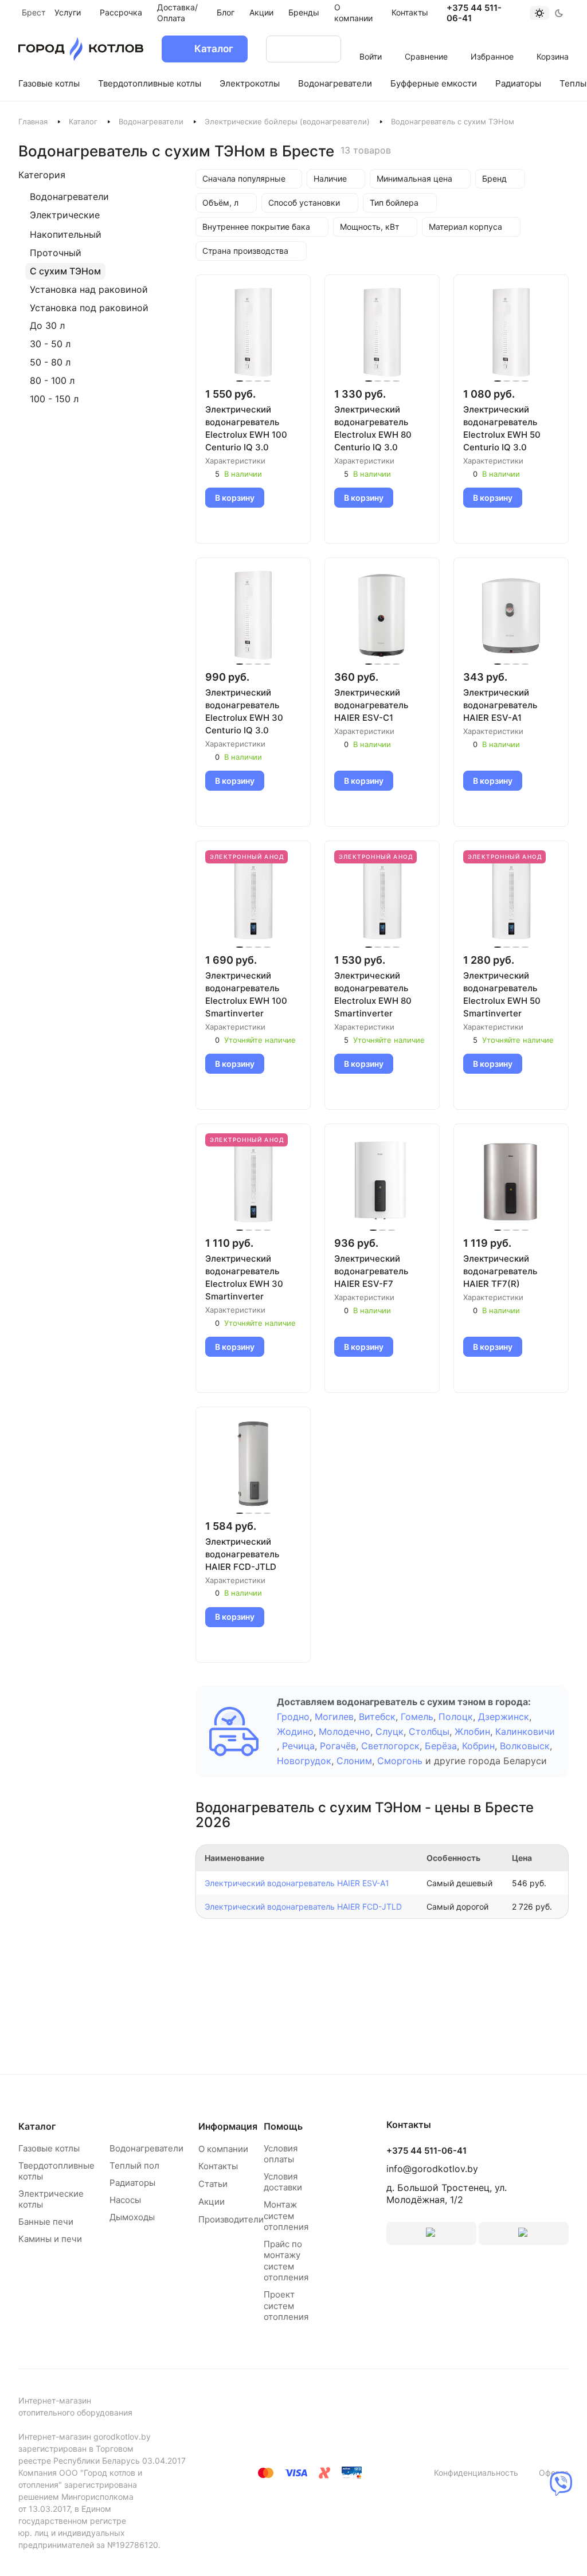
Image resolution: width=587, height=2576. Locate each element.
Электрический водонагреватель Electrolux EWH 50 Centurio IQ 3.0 (502, 428)
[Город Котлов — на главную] (81, 49)
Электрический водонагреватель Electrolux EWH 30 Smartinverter (244, 1277)
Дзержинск (504, 1717)
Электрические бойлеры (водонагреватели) (287, 121)
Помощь (283, 2126)
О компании (223, 2149)
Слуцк (390, 1731)
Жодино (295, 1731)
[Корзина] (553, 41)
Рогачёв (338, 1746)
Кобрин (478, 1746)
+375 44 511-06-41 (474, 13)
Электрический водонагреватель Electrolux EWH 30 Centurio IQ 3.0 (244, 711)
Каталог (83, 121)
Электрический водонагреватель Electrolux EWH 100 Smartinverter (246, 994)
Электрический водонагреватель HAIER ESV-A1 (500, 705)
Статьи (213, 2184)
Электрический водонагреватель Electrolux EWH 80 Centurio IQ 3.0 (373, 428)
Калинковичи (525, 1731)
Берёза (441, 1746)
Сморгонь (400, 1761)
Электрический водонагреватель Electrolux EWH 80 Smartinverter (373, 994)
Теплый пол (134, 2165)
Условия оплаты (281, 2154)
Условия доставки (283, 2182)
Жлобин (472, 1731)
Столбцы (429, 1731)
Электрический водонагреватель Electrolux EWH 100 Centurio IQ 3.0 (246, 428)
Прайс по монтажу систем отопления (286, 2261)
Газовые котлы (49, 2148)
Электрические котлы (51, 2199)
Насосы (125, 2200)
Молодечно (345, 1731)
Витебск (377, 1717)
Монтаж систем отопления (286, 2216)
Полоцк (456, 1717)
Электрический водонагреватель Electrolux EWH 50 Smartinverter (502, 994)
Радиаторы (132, 2183)
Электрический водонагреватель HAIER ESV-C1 (371, 705)
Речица (298, 1746)
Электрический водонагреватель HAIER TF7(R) (500, 1271)
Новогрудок (304, 1761)
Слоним (354, 1761)
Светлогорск (390, 1746)
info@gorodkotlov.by (432, 2169)
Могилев (334, 1717)
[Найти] (321, 49)
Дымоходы (132, 2217)
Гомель (417, 1717)
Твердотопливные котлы (56, 2171)
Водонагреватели (151, 121)
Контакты (218, 2166)
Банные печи (46, 2222)
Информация (228, 2126)
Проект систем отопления (286, 2306)
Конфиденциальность (476, 2473)
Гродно (293, 1717)
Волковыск (525, 1746)
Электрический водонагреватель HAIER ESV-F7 (371, 1271)
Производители (231, 2219)
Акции (212, 2202)
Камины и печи (50, 2239)
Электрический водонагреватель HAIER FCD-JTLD (242, 1554)
